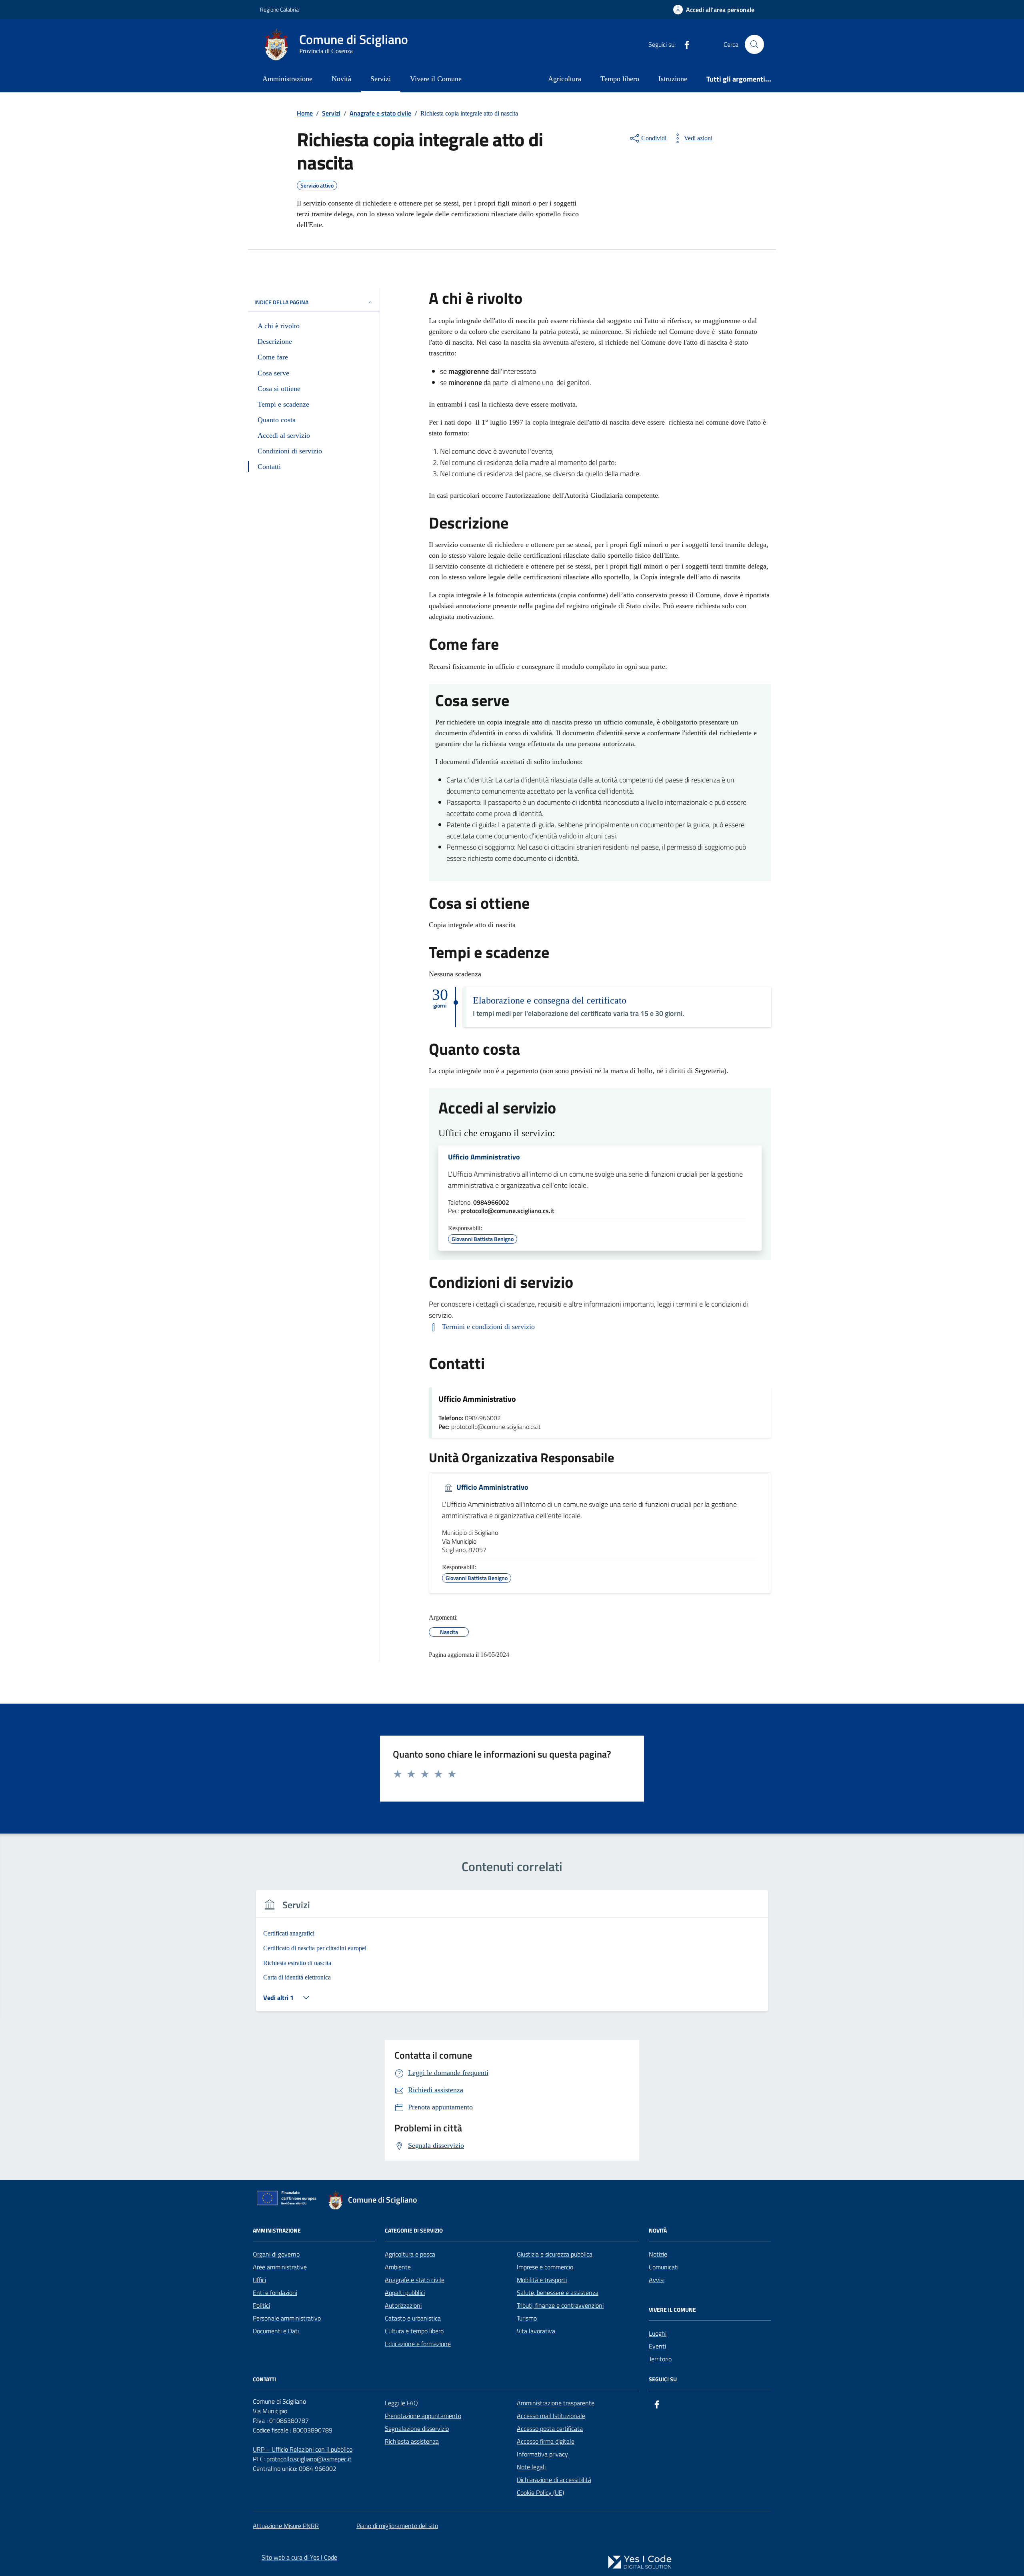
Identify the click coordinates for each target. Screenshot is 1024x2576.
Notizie (658, 2254)
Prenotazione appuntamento (423, 2416)
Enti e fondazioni (275, 2293)
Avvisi (657, 2280)
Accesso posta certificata (550, 2428)
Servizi (381, 79)
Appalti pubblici (405, 2293)
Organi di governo (276, 2254)
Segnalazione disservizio (417, 2428)
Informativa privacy (542, 2454)
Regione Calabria (279, 9)
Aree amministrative (280, 2267)
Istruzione (673, 79)
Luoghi (658, 2333)
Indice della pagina (281, 302)
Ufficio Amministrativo (484, 1157)
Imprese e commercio (545, 2267)
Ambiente (398, 2267)
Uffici (259, 2280)
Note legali (531, 2467)
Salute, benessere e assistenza (558, 2293)
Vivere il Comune (436, 79)
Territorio (660, 2359)
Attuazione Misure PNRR (286, 2526)
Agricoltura (565, 79)
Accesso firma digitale (546, 2441)
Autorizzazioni (403, 2305)
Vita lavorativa (536, 2331)
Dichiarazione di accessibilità (554, 2480)
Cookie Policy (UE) (540, 2492)
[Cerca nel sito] (754, 44)
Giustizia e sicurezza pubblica (555, 2254)
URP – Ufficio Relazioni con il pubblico (303, 2449)
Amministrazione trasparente (556, 2403)
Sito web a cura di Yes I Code (299, 2557)
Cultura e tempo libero (414, 2331)
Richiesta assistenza (412, 2441)
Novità (341, 79)
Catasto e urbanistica (413, 2318)
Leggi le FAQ (401, 2403)
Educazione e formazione (418, 2344)
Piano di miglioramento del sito (397, 2526)
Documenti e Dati (276, 2331)
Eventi (657, 2346)
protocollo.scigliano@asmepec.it (309, 2459)
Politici (261, 2305)
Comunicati (664, 2267)
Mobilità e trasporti (542, 2280)
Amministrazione (287, 79)
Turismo (527, 2318)
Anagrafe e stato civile (415, 2280)
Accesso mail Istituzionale (551, 2416)
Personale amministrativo (287, 2318)
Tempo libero (620, 79)
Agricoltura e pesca (410, 2254)
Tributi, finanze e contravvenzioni (560, 2305)
